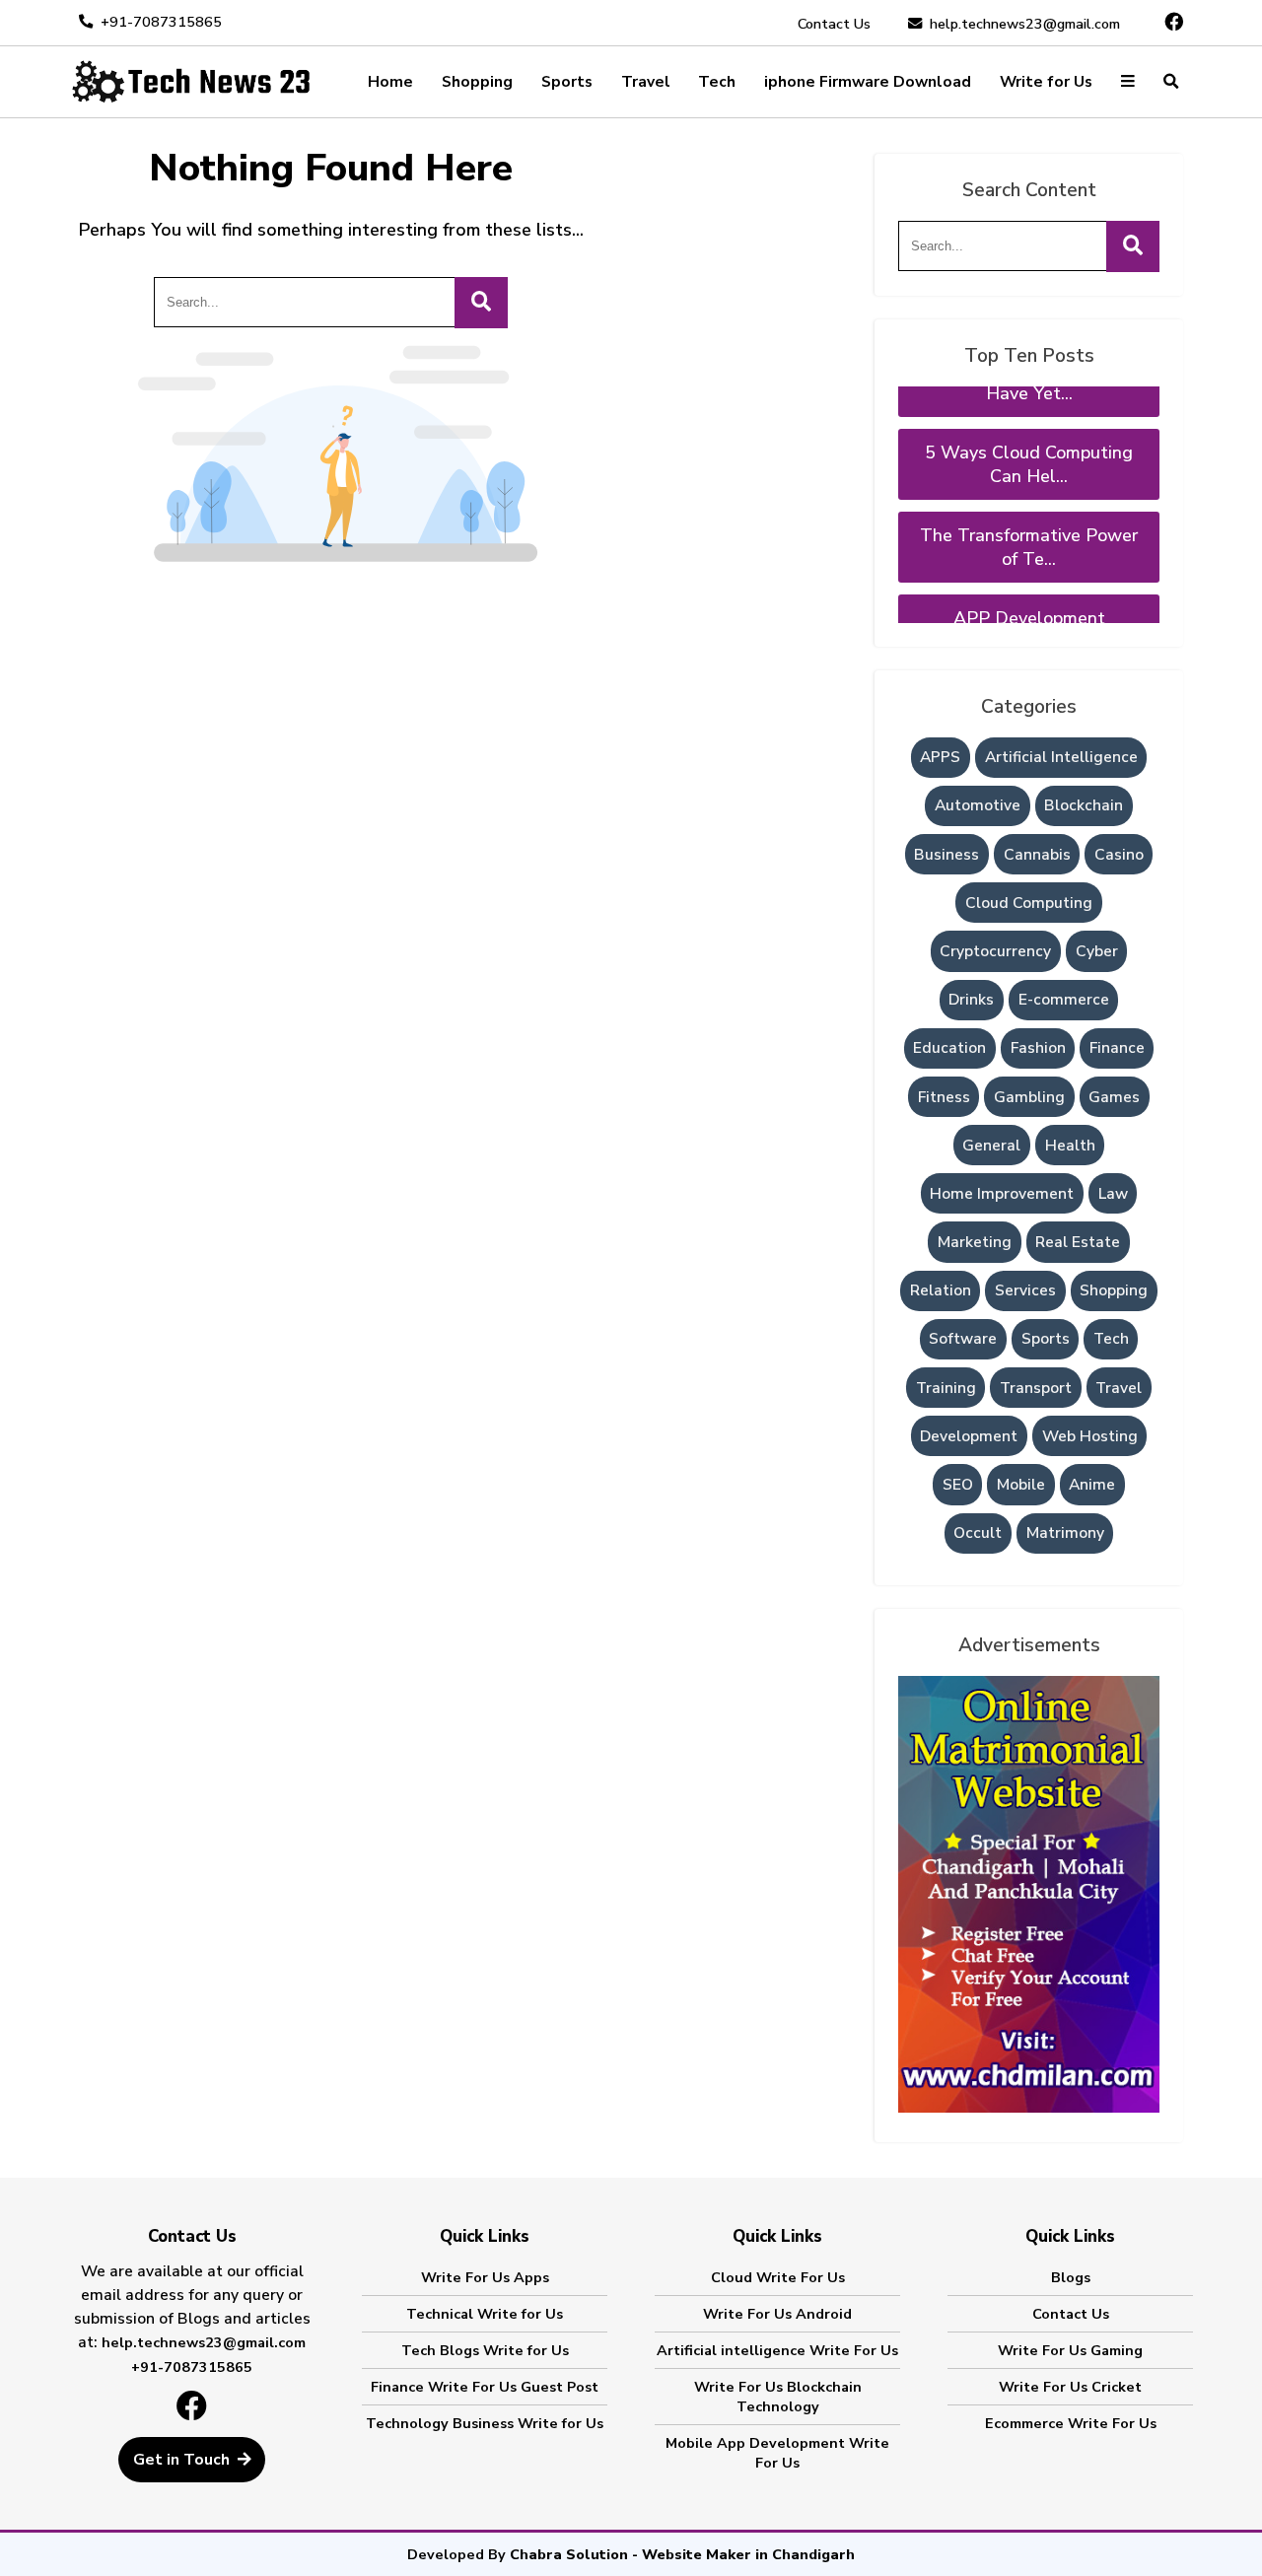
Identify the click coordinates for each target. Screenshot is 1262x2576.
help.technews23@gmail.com (1025, 24)
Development (969, 1436)
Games (1114, 1097)
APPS (940, 757)
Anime (1092, 1485)
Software (963, 1339)
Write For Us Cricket (1070, 2387)
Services (1025, 1290)
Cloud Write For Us (778, 2277)
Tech (717, 82)
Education (949, 1048)
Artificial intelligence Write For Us (777, 2350)
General (991, 1146)
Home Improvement (1002, 1194)
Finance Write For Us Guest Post (485, 2387)
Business (946, 855)
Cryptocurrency (995, 951)
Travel (646, 82)
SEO (958, 1485)
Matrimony (1065, 1533)
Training (946, 1388)
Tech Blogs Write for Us (485, 2350)
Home (390, 82)
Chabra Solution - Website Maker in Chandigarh (682, 2554)
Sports (567, 82)
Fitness (944, 1097)
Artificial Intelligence (1061, 757)
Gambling (1029, 1097)
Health (1070, 1146)
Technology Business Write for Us (485, 2423)
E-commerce (1064, 1000)
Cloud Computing (1029, 903)
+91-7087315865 (161, 22)
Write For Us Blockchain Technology (778, 2397)
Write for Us (1046, 82)
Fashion (1038, 1048)
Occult (978, 1533)
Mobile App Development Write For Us (777, 2453)
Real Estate (1078, 1242)
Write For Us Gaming (1070, 2350)
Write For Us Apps (485, 2277)
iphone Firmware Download (868, 82)
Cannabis (1037, 855)
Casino (1119, 855)
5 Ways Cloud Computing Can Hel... (1029, 434)
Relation (941, 1290)
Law (1113, 1194)
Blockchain (1084, 805)
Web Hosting (1090, 1436)
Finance (1117, 1048)
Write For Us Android (777, 2314)
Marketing (975, 1242)
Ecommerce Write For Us (1071, 2423)
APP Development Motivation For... (1029, 599)
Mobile (1021, 1485)
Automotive (978, 805)
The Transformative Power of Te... (1029, 517)
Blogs (1071, 2277)
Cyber (1097, 951)
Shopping (477, 82)
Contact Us (834, 24)
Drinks (971, 1000)
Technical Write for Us (485, 2314)
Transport (1036, 1388)
